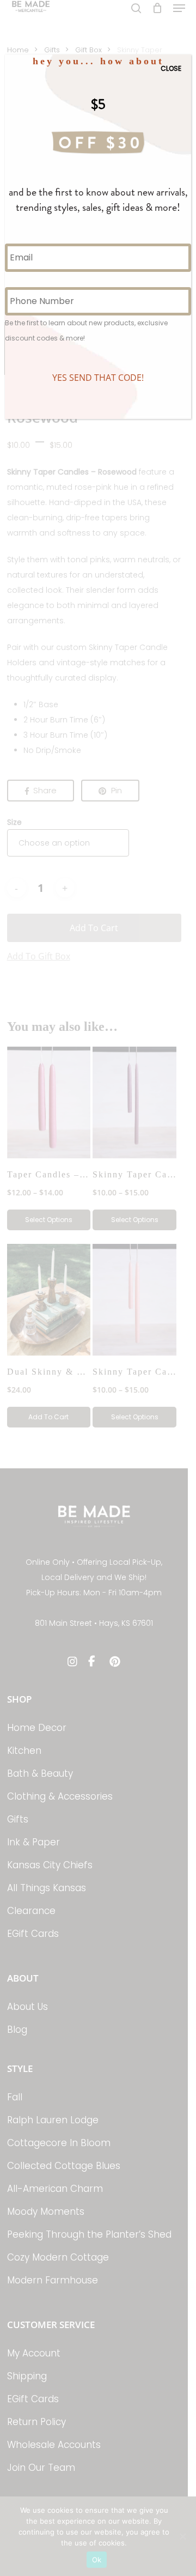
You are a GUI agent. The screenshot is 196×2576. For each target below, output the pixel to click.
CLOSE (171, 68)
